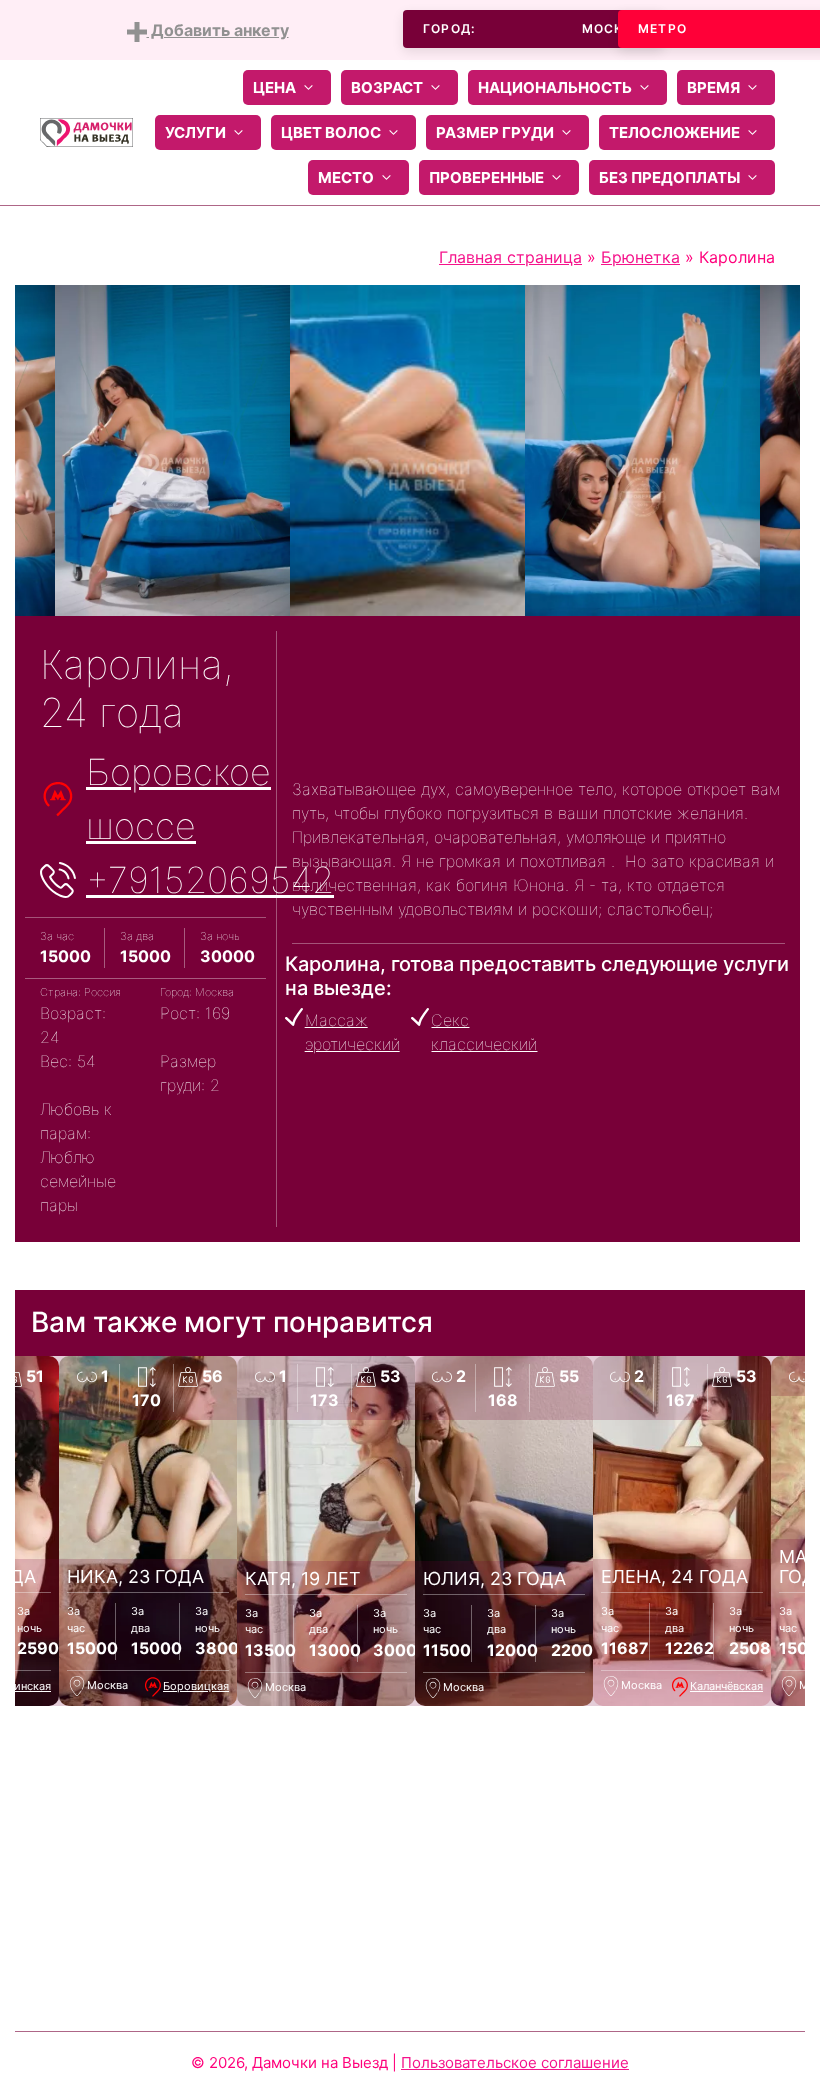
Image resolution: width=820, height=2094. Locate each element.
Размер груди (495, 132)
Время (713, 87)
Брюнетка (640, 257)
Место (346, 177)
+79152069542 (210, 880)
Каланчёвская (726, 1686)
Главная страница (510, 257)
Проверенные (486, 177)
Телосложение (674, 132)
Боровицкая (196, 1686)
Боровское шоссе (178, 799)
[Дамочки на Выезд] (86, 131)
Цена (274, 87)
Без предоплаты (669, 177)
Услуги (195, 132)
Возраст (387, 87)
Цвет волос (331, 132)
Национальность (555, 87)
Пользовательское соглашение (515, 2062)
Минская (27, 1686)
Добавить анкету (218, 30)
